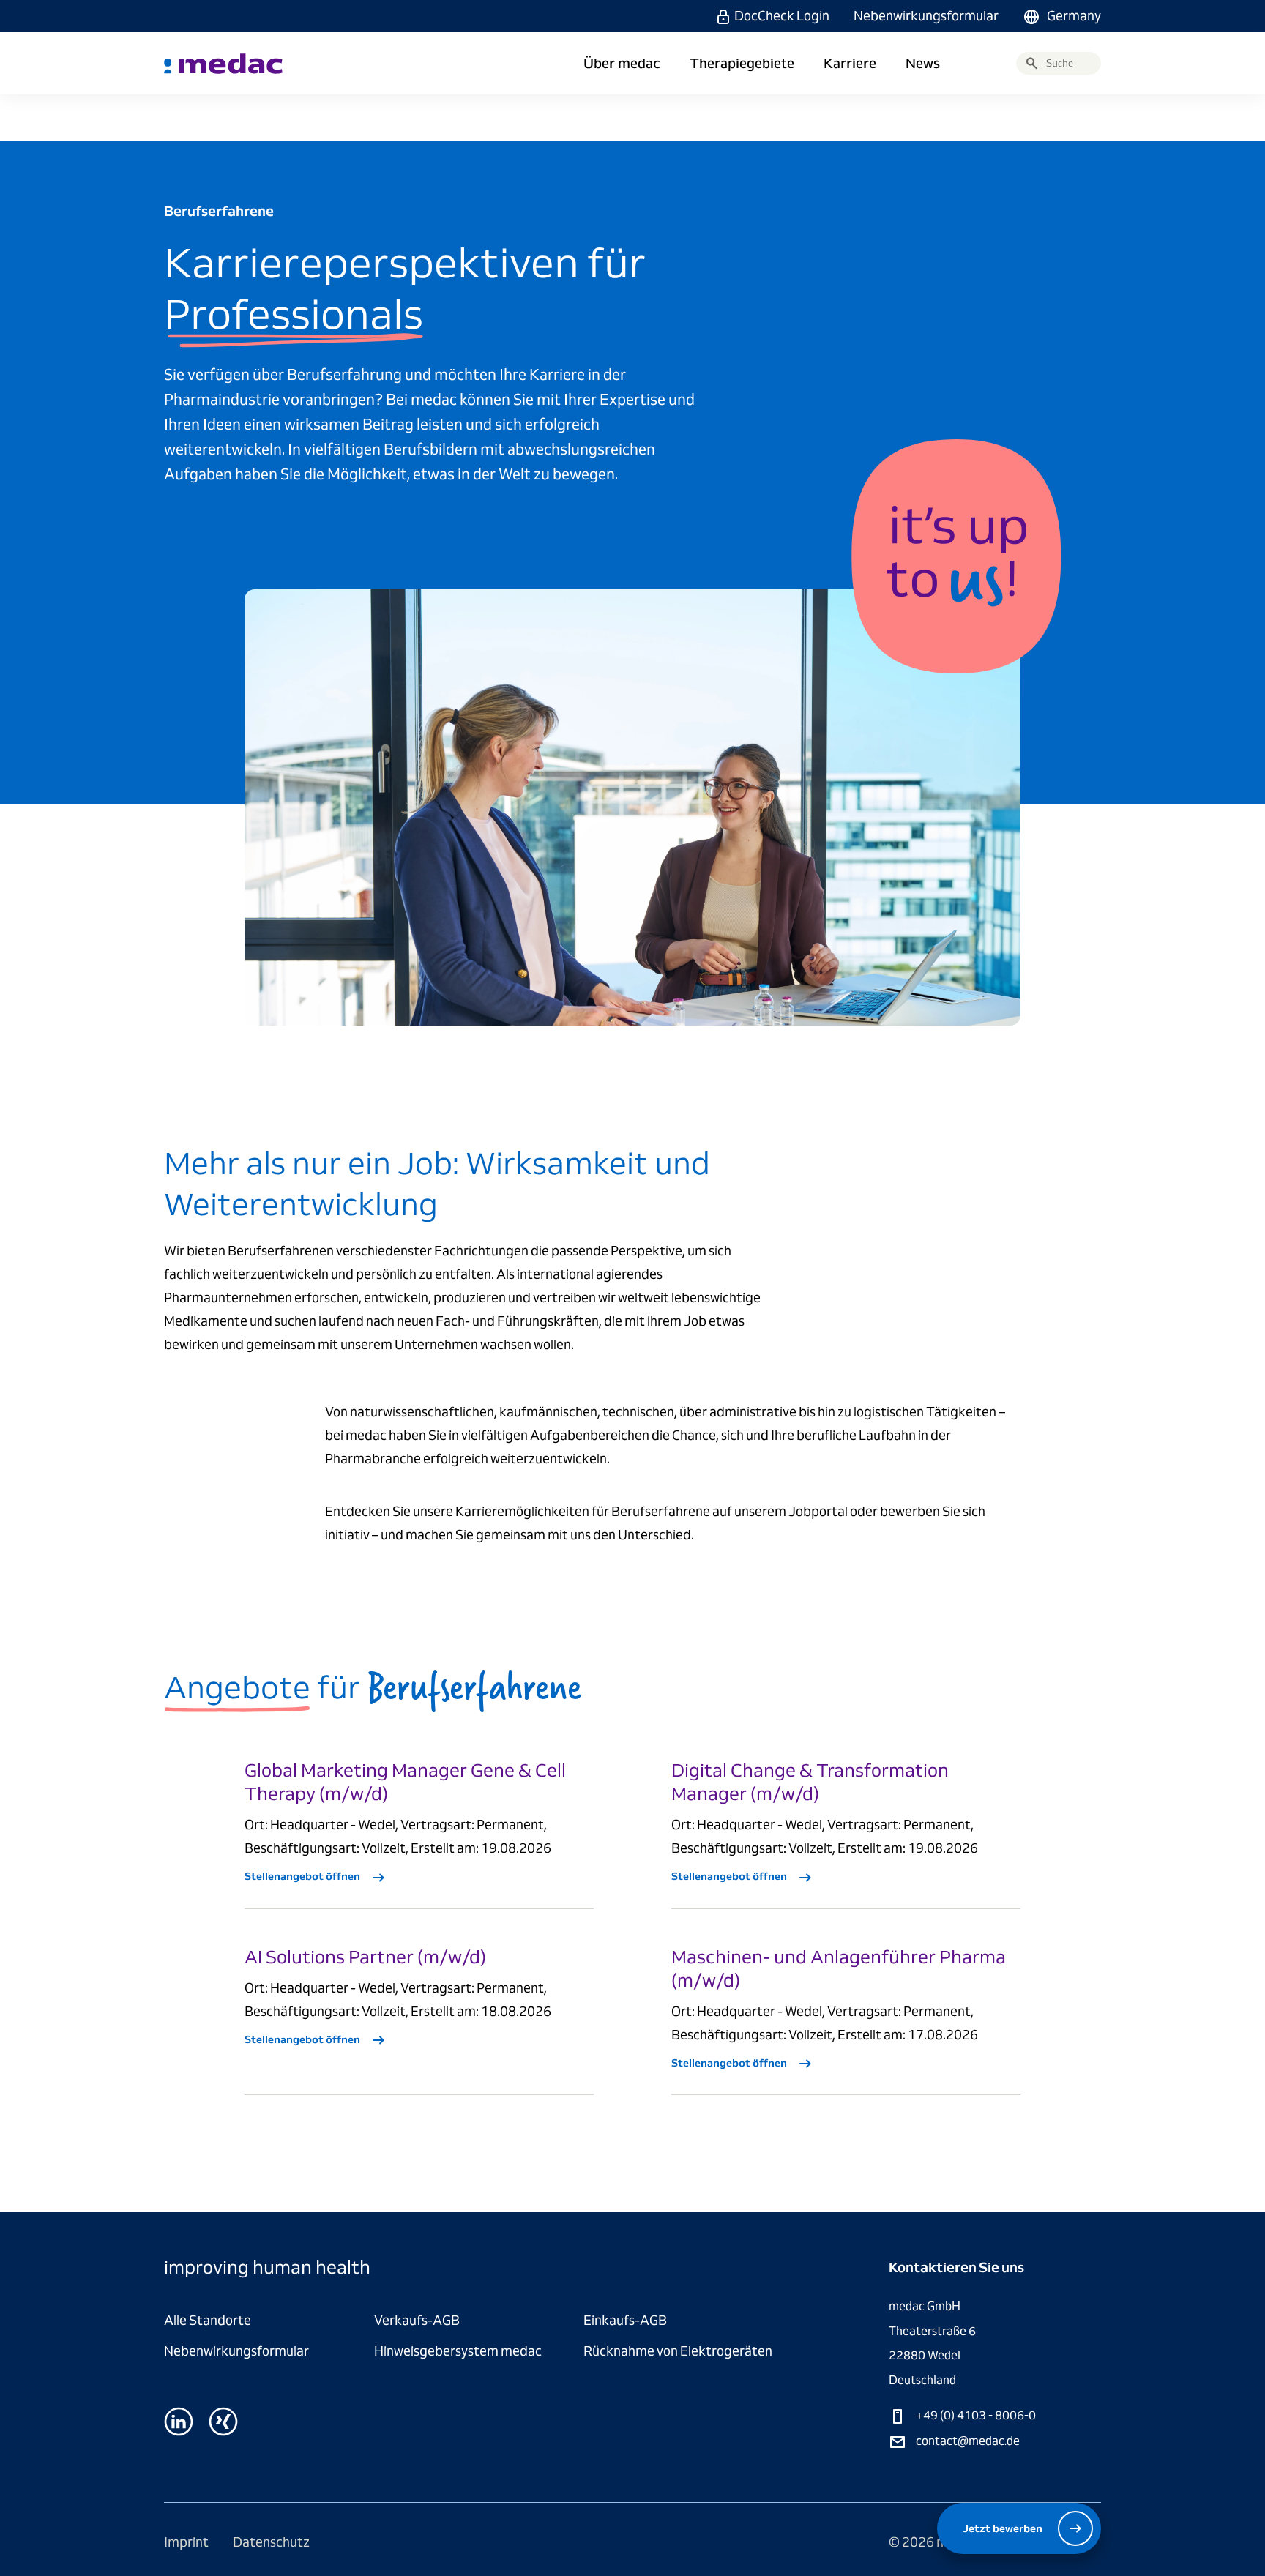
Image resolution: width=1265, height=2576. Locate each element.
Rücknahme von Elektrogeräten (678, 2351)
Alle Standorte (208, 2320)
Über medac (622, 64)
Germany (1074, 16)
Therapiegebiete (742, 64)
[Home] (223, 64)
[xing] (223, 2422)
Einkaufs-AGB (625, 2320)
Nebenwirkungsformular (926, 16)
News (923, 64)
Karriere (850, 64)
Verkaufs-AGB (417, 2320)
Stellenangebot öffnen (303, 1876)
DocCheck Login (782, 16)
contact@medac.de (967, 2441)
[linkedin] (179, 2422)
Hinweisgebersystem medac (458, 2351)
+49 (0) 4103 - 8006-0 (975, 2415)
